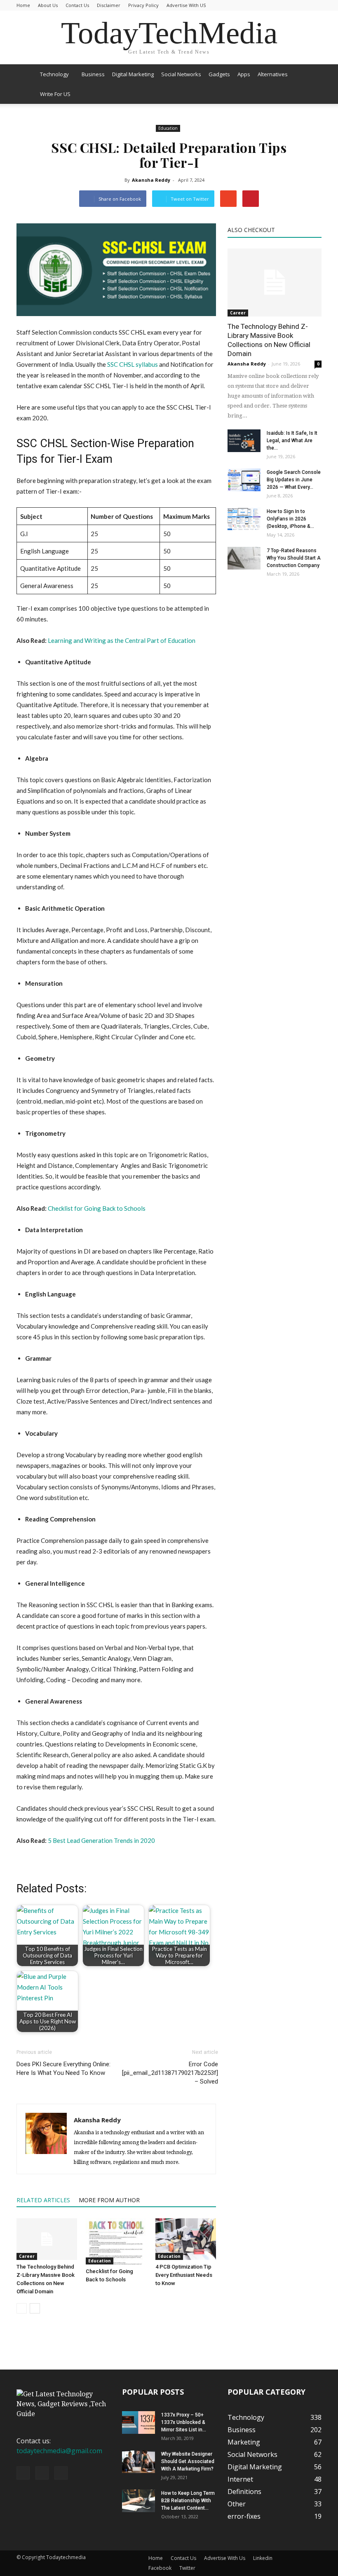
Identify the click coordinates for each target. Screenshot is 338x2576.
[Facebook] (23, 2473)
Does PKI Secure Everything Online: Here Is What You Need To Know (63, 2069)
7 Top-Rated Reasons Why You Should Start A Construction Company (294, 558)
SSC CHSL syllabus (133, 364)
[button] (312, 84)
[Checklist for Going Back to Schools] (116, 2241)
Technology (54, 74)
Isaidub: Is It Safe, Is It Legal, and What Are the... (292, 441)
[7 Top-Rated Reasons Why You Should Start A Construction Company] (244, 558)
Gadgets (219, 74)
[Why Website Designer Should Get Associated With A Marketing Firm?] (138, 2462)
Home (23, 5)
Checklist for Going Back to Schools (97, 1208)
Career (27, 2256)
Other (237, 2504)
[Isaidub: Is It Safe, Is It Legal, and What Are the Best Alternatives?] (244, 441)
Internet (240, 2479)
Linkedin (263, 2558)
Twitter (187, 2568)
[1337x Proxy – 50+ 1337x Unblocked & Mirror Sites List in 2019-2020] (138, 2422)
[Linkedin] (42, 2473)
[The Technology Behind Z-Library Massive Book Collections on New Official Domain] (47, 2239)
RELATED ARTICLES (43, 2200)
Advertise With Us (225, 2558)
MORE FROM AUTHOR (109, 2200)
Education (168, 128)
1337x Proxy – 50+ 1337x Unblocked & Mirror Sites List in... (184, 2422)
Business (93, 74)
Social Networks (181, 74)
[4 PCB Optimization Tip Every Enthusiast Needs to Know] (186, 2239)
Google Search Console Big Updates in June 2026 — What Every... (294, 480)
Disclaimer (109, 5)
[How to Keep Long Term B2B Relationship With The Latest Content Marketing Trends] (138, 2501)
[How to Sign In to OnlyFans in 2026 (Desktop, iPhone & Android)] (244, 519)
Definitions (244, 2492)
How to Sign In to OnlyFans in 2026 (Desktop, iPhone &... (290, 519)
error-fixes (244, 2516)
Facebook (160, 2568)
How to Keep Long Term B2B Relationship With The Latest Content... (188, 2501)
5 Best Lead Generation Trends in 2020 (101, 1840)
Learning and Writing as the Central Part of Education (122, 640)
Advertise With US (186, 5)
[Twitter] (61, 2473)
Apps (244, 74)
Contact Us (77, 5)
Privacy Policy (143, 5)
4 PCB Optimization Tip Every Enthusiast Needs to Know (184, 2275)
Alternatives (273, 74)
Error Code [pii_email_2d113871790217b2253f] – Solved (170, 2073)
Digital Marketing (133, 74)
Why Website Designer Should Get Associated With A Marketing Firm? (188, 2461)
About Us (48, 5)
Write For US (55, 94)
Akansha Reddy (151, 180)
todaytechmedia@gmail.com (59, 2451)
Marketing (244, 2442)
